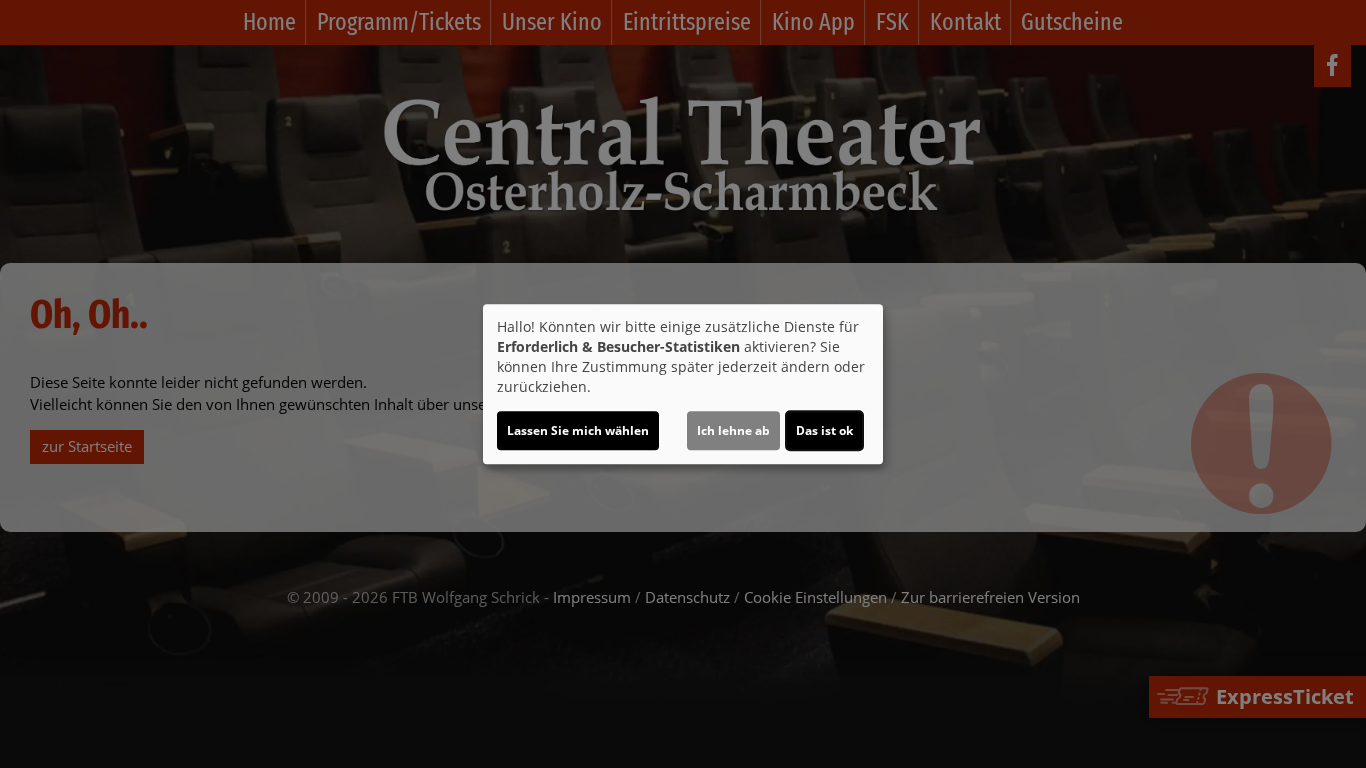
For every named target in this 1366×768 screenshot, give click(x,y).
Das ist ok (824, 430)
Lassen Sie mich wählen (578, 430)
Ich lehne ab (733, 430)
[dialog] (683, 384)
